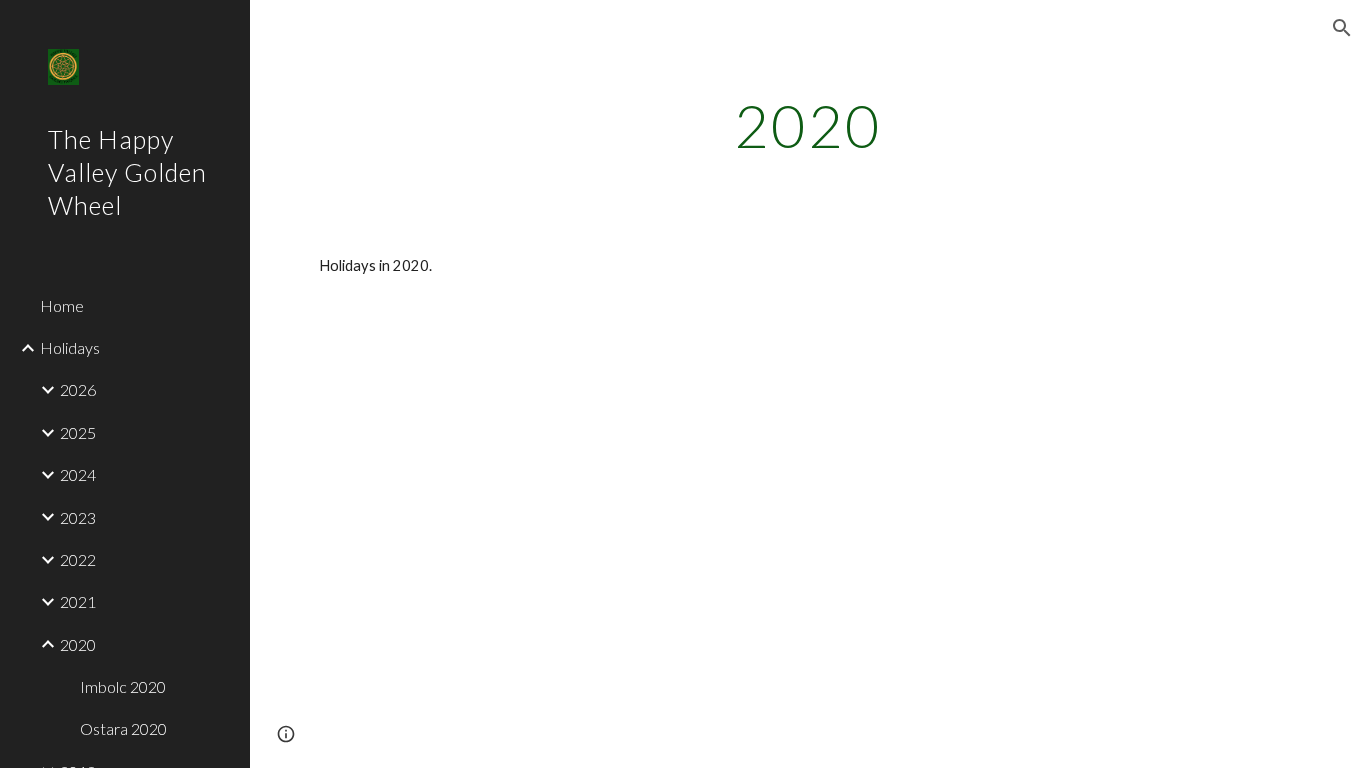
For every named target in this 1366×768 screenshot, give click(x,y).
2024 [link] (78, 474)
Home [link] (62, 305)
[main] (808, 125)
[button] (1342, 28)
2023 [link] (78, 517)
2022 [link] (78, 559)
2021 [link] (78, 601)
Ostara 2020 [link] (123, 728)
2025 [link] (78, 432)
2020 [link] (78, 644)
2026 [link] (78, 389)
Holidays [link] (70, 347)
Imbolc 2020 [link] (123, 686)
